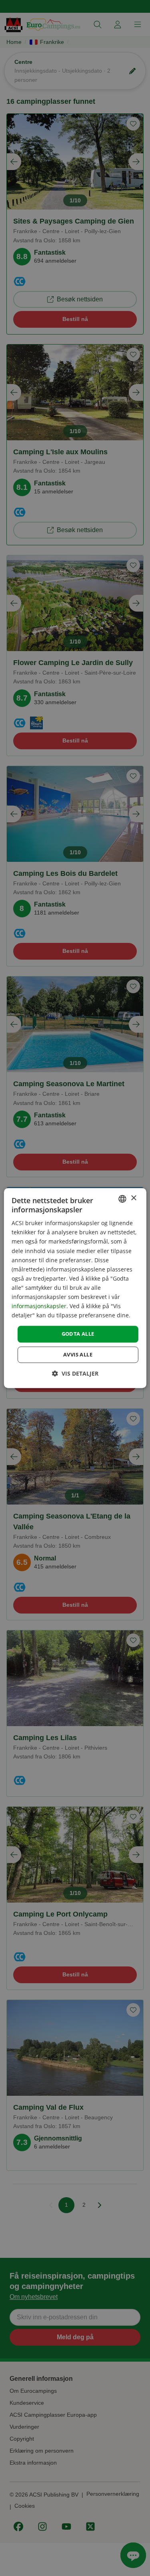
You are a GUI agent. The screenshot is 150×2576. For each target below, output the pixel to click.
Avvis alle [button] (78, 1354)
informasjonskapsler (39, 1306)
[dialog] (75, 1288)
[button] (75, 1373)
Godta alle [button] (78, 1334)
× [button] (133, 1198)
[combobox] (122, 1199)
